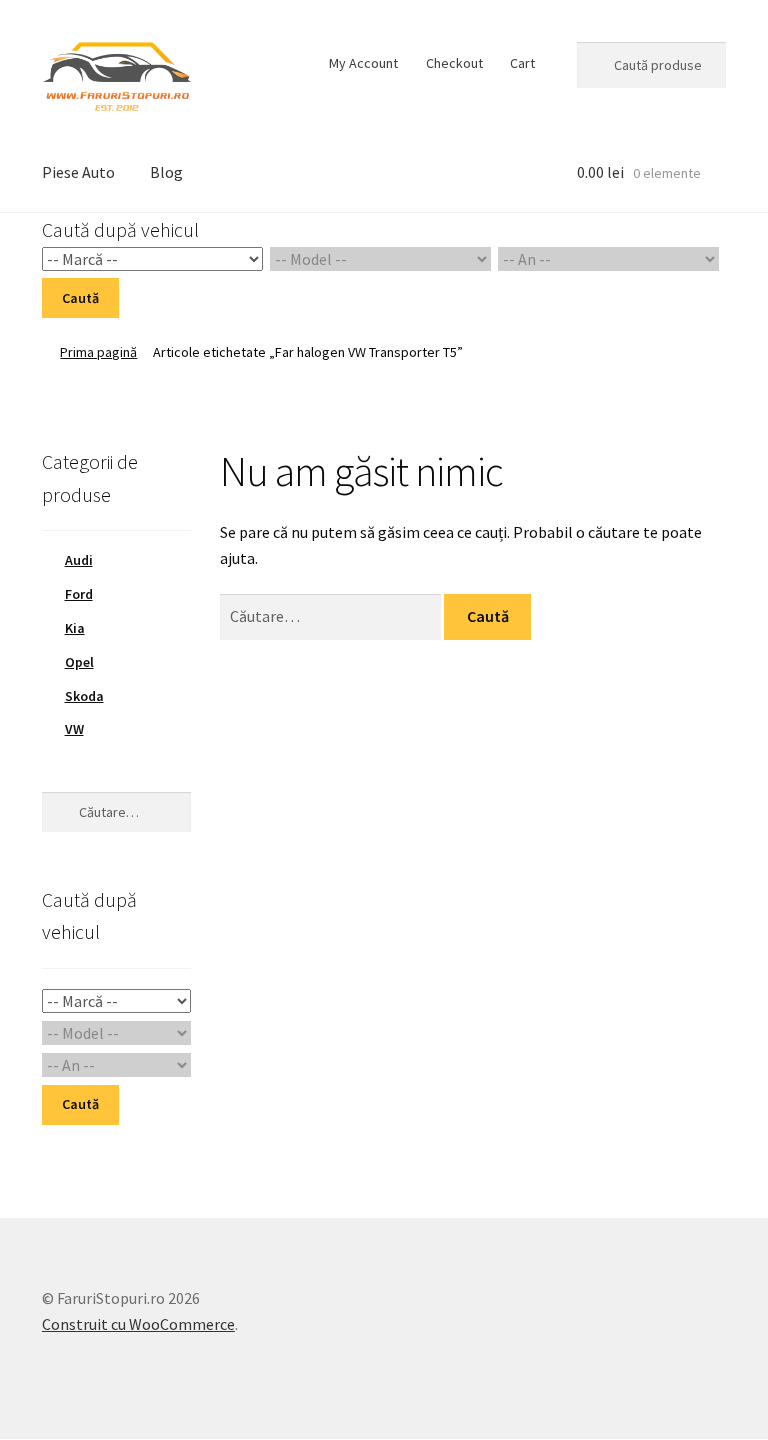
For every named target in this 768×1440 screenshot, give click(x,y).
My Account (363, 63)
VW (74, 729)
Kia (75, 628)
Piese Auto (78, 172)
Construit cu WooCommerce (138, 1324)
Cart (522, 63)
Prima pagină (98, 352)
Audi (79, 560)
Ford (79, 594)
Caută (80, 298)
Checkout (454, 63)
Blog (166, 172)
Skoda (84, 696)
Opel (79, 662)
